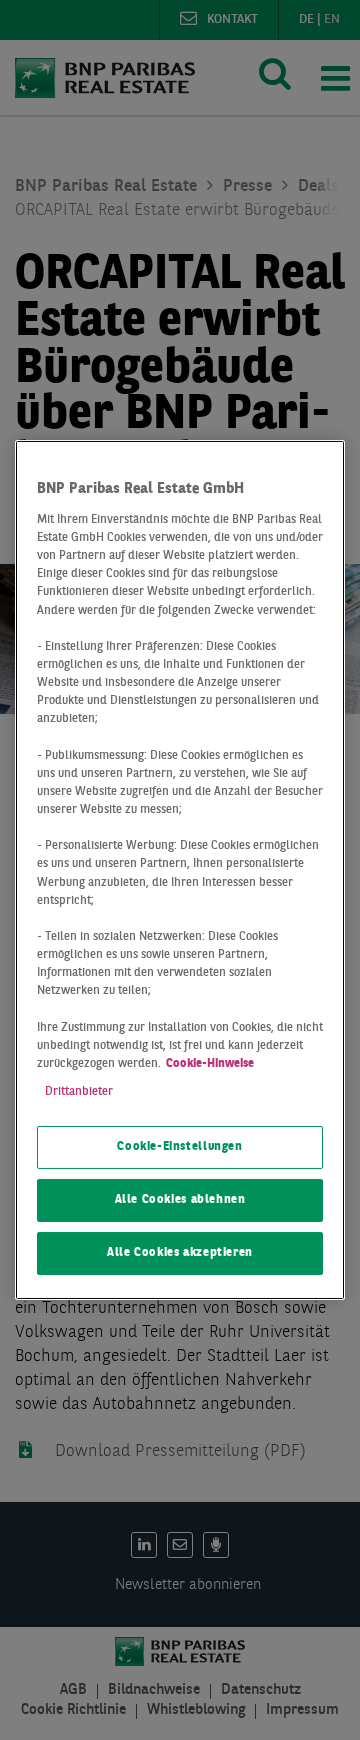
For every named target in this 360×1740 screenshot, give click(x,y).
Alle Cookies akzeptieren (180, 1253)
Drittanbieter (79, 1092)
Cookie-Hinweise (210, 1064)
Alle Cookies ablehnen (180, 1200)
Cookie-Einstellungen (179, 1147)
